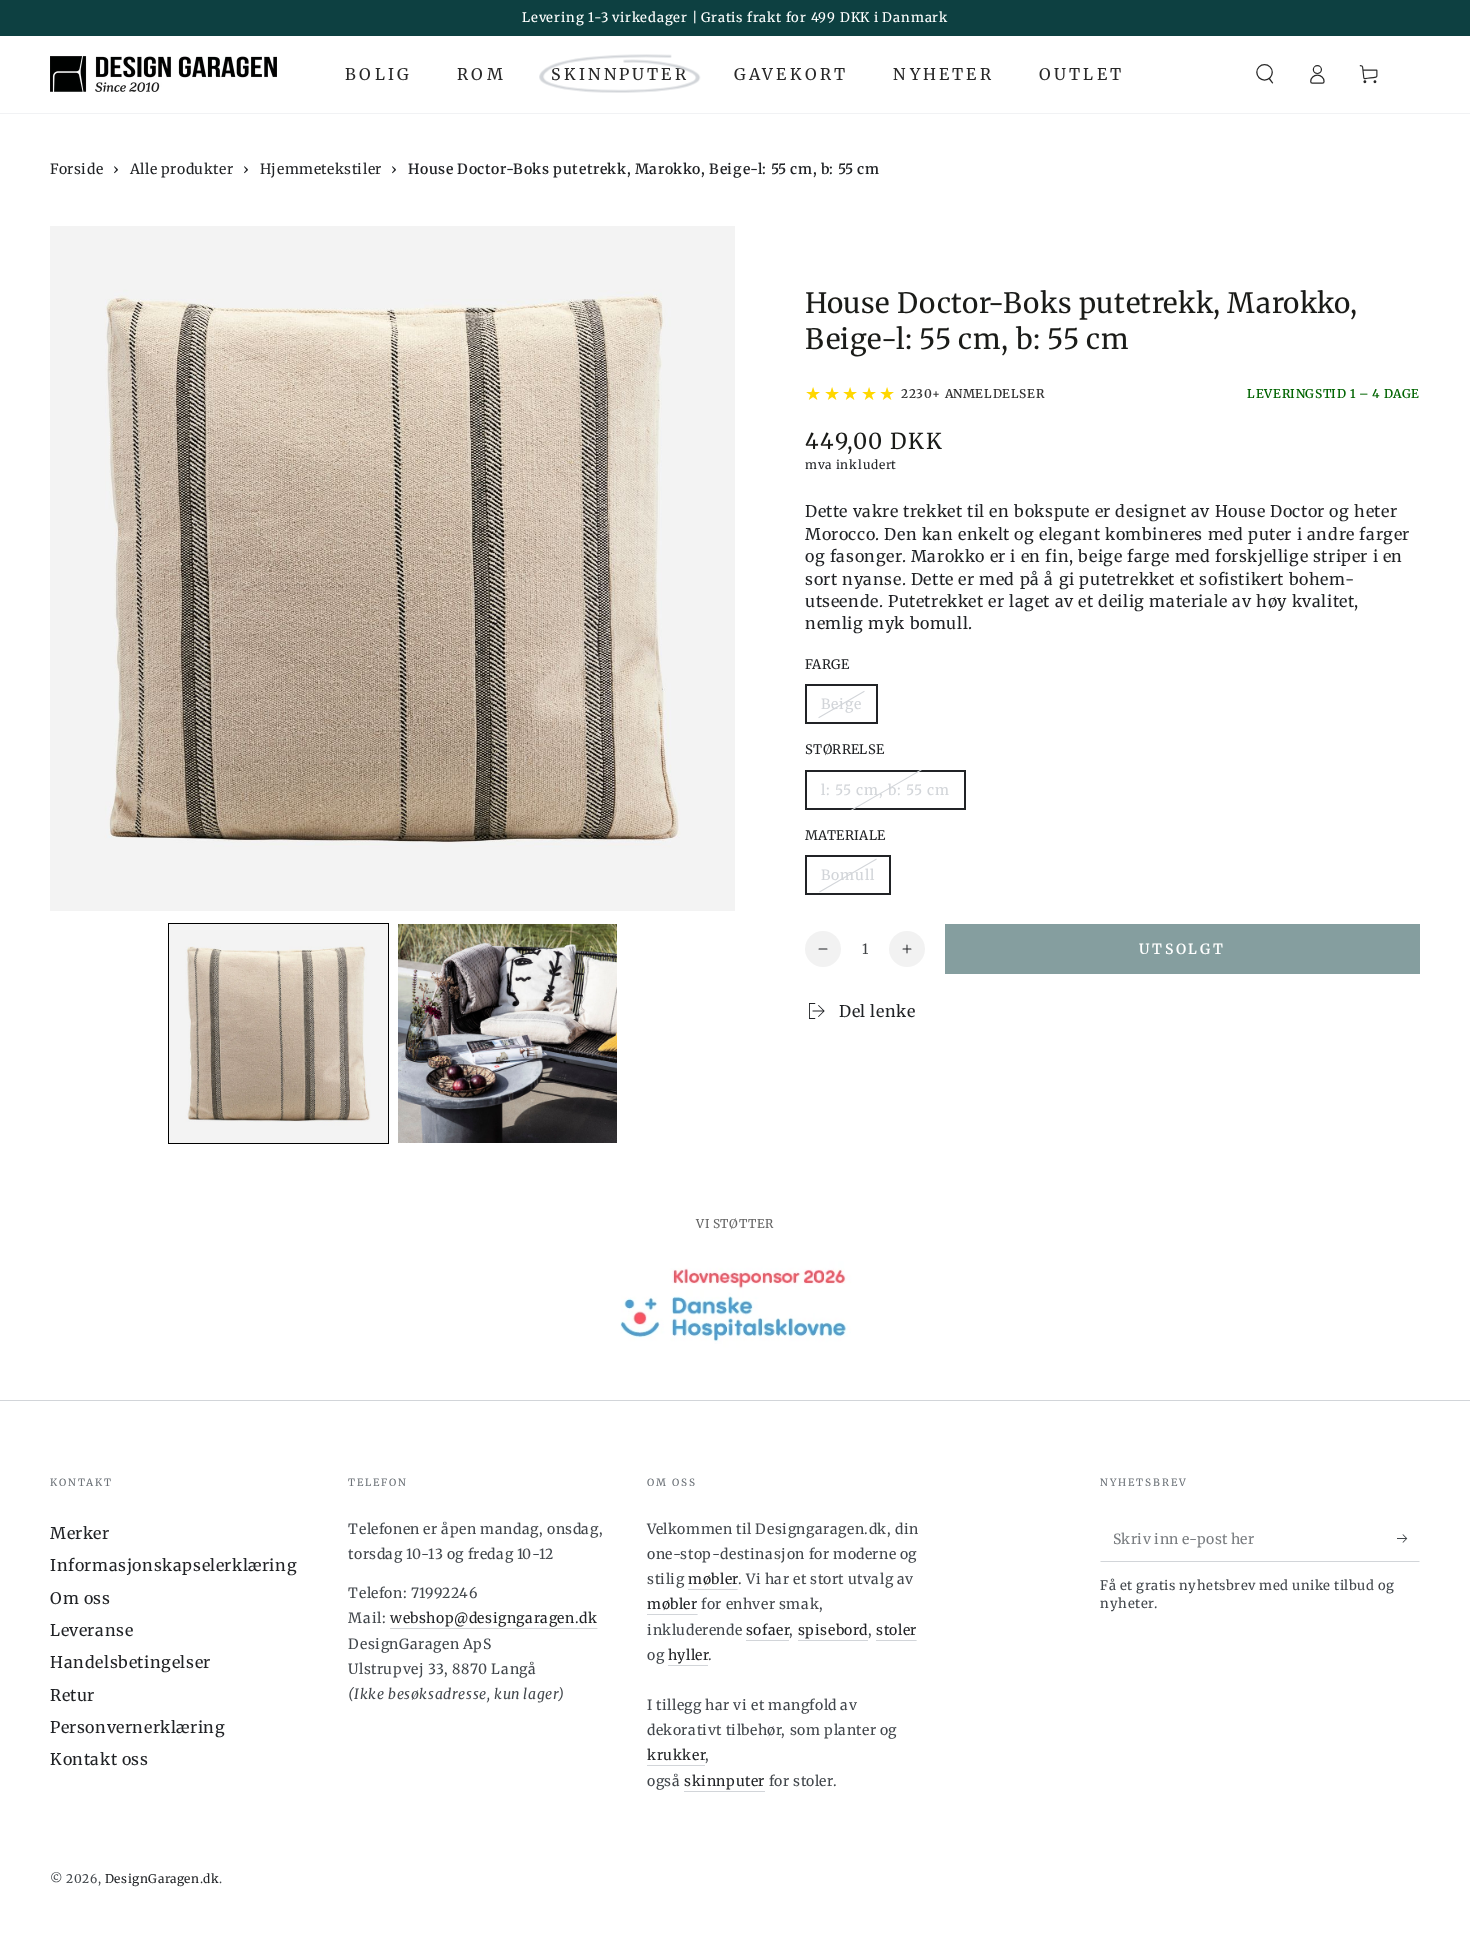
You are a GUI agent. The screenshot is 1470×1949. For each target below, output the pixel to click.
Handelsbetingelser (130, 1662)
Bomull (848, 875)
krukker (676, 1755)
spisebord (833, 1630)
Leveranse (91, 1630)
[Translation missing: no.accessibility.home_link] (163, 74)
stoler (896, 1630)
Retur (72, 1695)
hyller (688, 1655)
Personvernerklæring (137, 1727)
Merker (80, 1533)
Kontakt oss (99, 1759)
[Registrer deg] (1408, 1539)
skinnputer (724, 1781)
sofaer (768, 1630)
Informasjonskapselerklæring (173, 1565)
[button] (1265, 74)
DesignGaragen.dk (162, 1878)
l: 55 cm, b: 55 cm (885, 790)
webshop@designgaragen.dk (493, 1618)
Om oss (80, 1598)
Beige (841, 704)
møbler (713, 1579)
